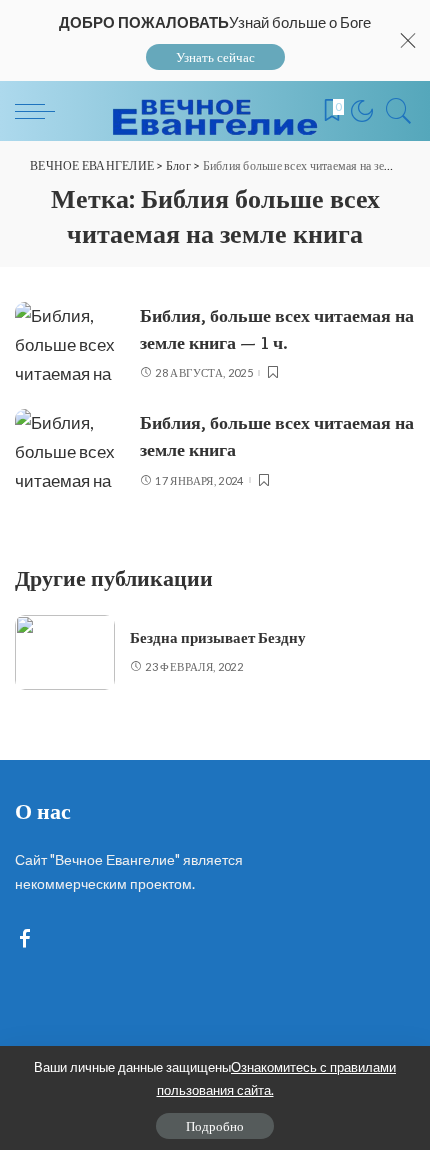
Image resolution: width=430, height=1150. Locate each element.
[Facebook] (25, 939)
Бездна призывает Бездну (218, 638)
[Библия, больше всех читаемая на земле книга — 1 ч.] (70, 343)
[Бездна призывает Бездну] (65, 652)
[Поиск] (394, 111)
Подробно (215, 1126)
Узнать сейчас (215, 57)
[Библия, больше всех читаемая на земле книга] (70, 450)
